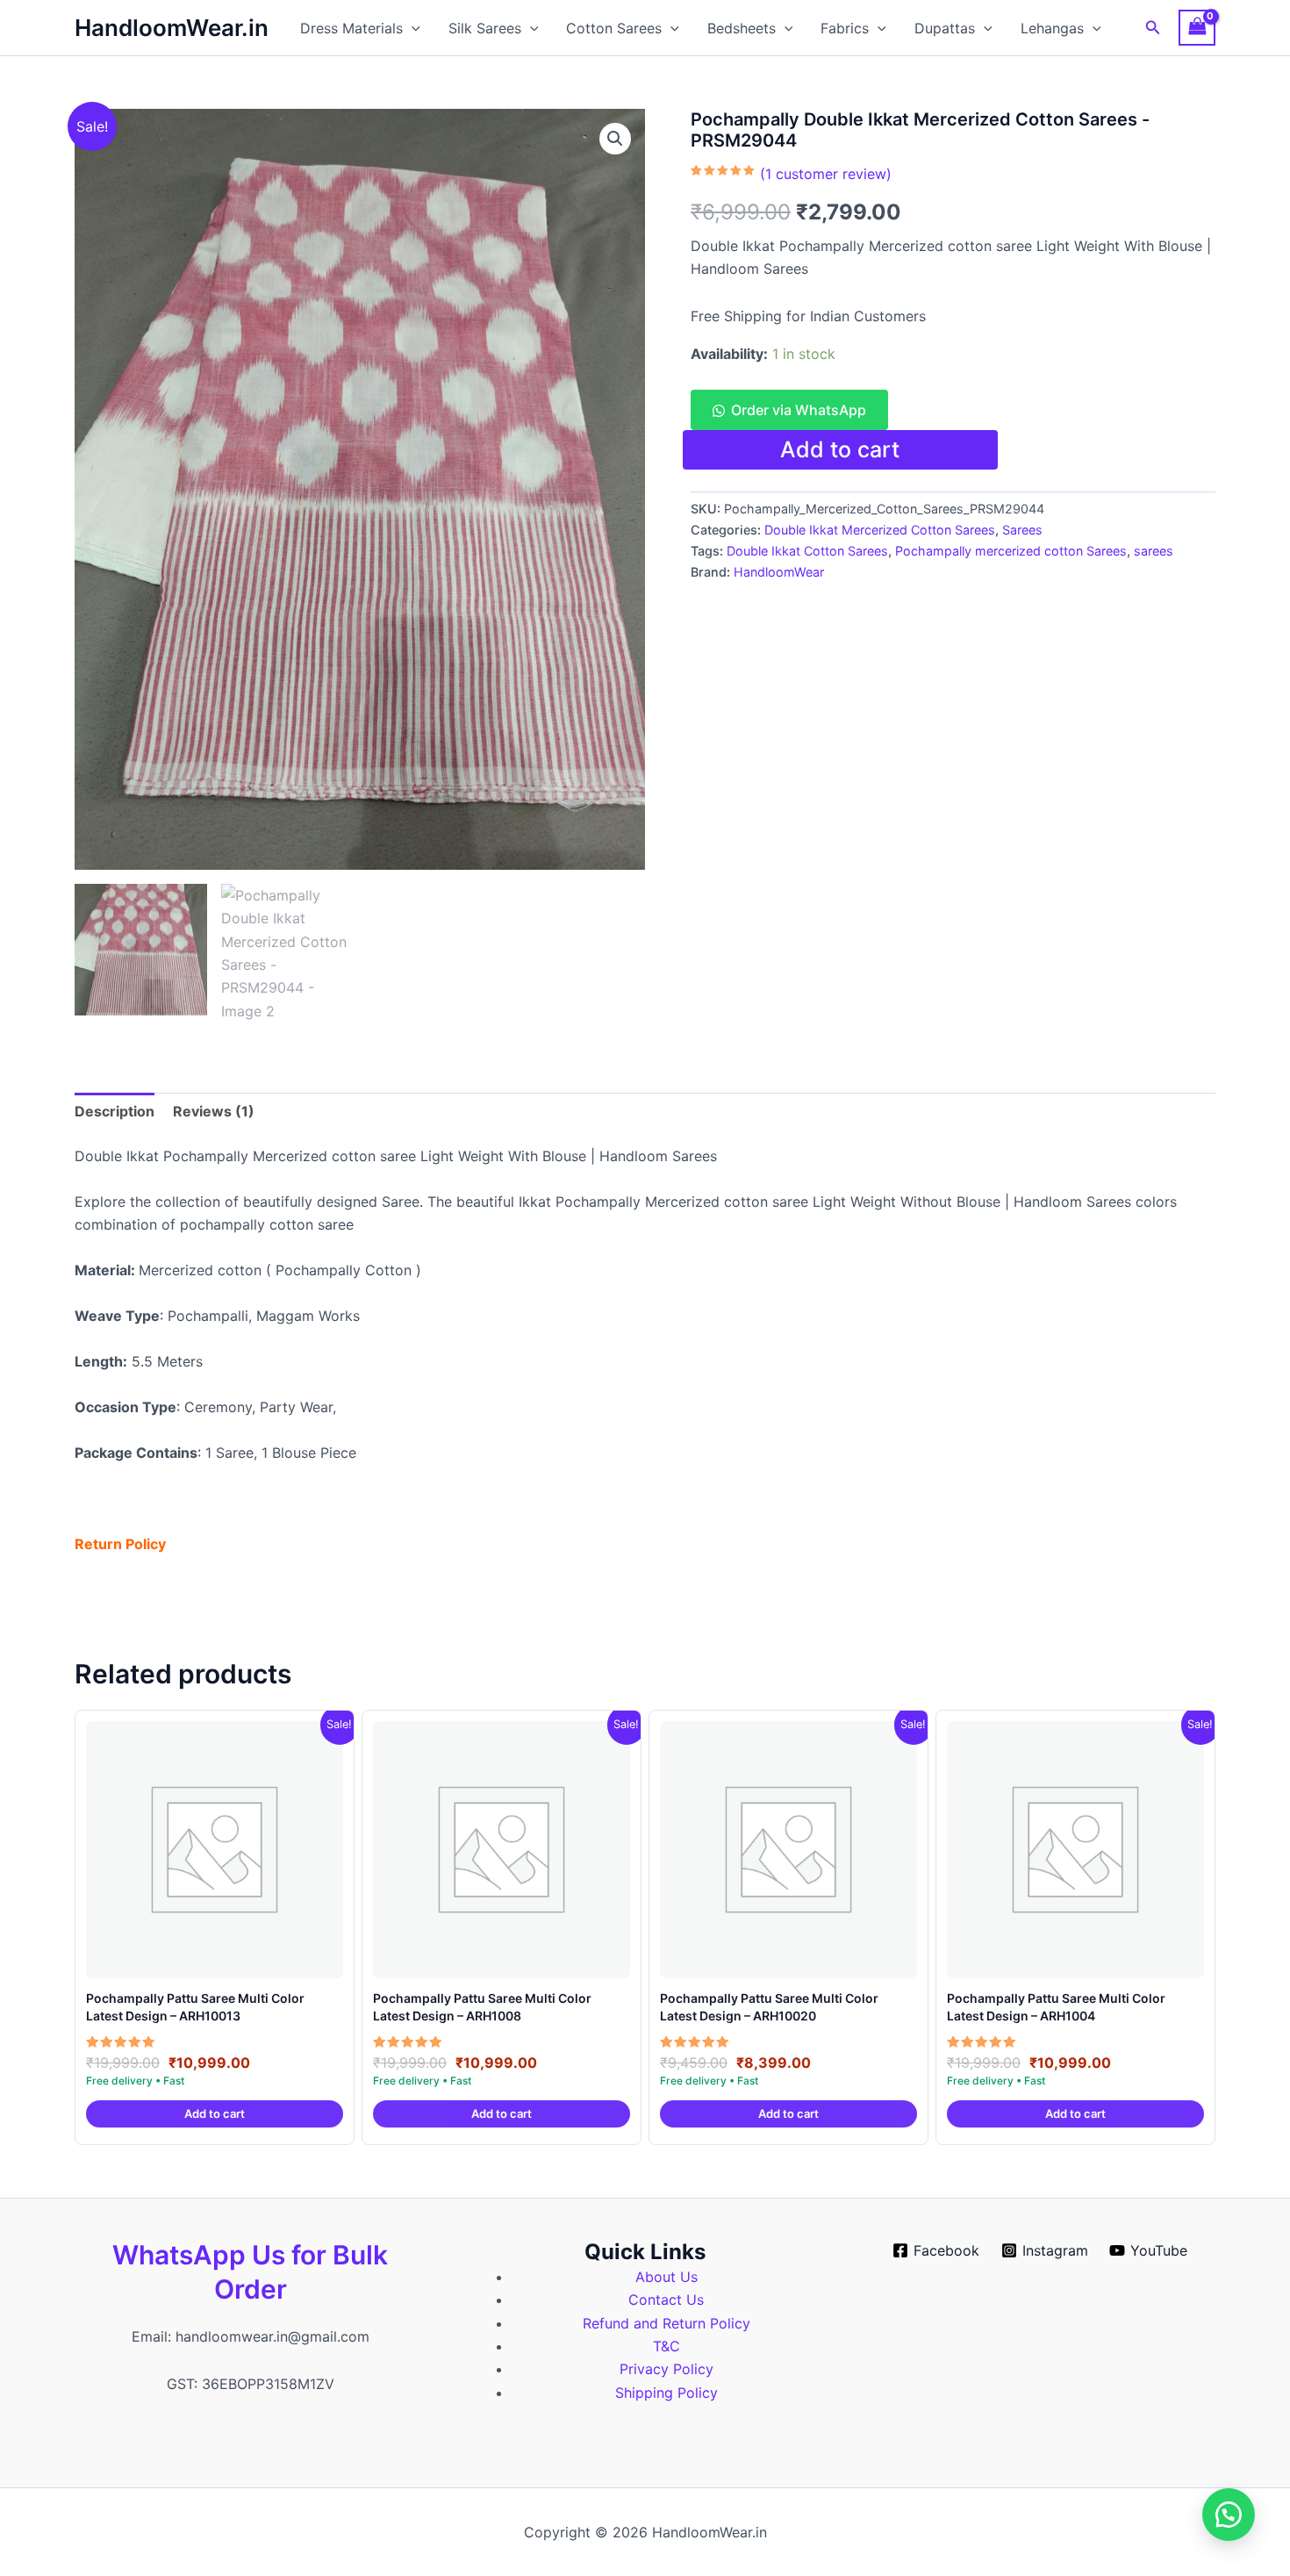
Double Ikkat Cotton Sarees (807, 551)
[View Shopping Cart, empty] (1197, 28)
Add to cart (840, 449)
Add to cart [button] (215, 2113)
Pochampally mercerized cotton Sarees (1011, 551)
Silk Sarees (485, 28)
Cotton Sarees (614, 28)
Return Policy (120, 1544)
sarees (1154, 551)
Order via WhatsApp (799, 410)
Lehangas (1052, 28)
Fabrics (845, 28)
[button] (412, 28)
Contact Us (666, 2300)
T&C (666, 2346)
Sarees (1022, 530)
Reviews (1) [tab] (214, 1111)
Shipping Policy (666, 2393)
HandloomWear (779, 572)
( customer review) (826, 174)
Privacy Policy (666, 2369)
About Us (666, 2277)
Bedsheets (742, 28)
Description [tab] (115, 1111)
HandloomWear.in (172, 28)
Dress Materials (351, 28)
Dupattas (945, 28)
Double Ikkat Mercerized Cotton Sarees (880, 530)
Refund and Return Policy (666, 2323)
